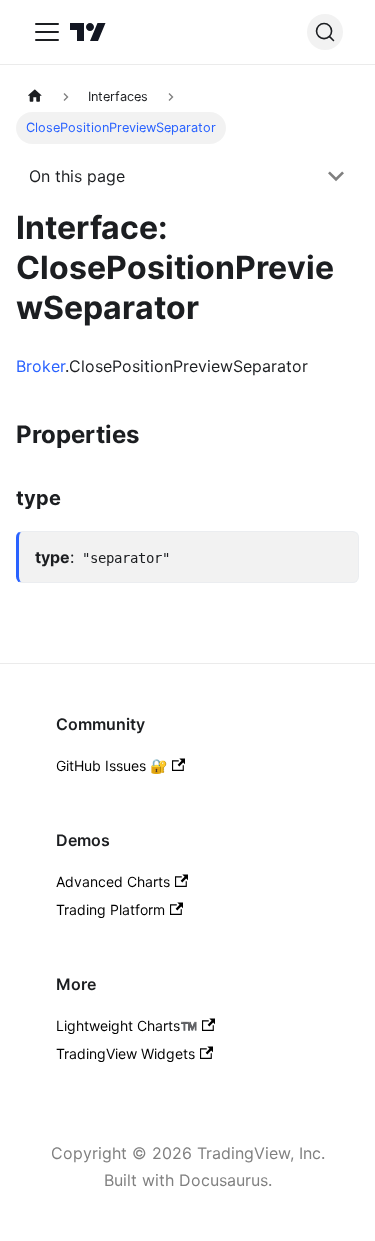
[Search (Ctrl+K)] (325, 32)
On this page (77, 176)
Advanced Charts (113, 881)
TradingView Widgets (125, 1053)
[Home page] (35, 96)
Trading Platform (110, 909)
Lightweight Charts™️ (126, 1025)
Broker (40, 366)
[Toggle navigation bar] (47, 32)
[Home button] (88, 32)
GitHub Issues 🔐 (111, 765)
